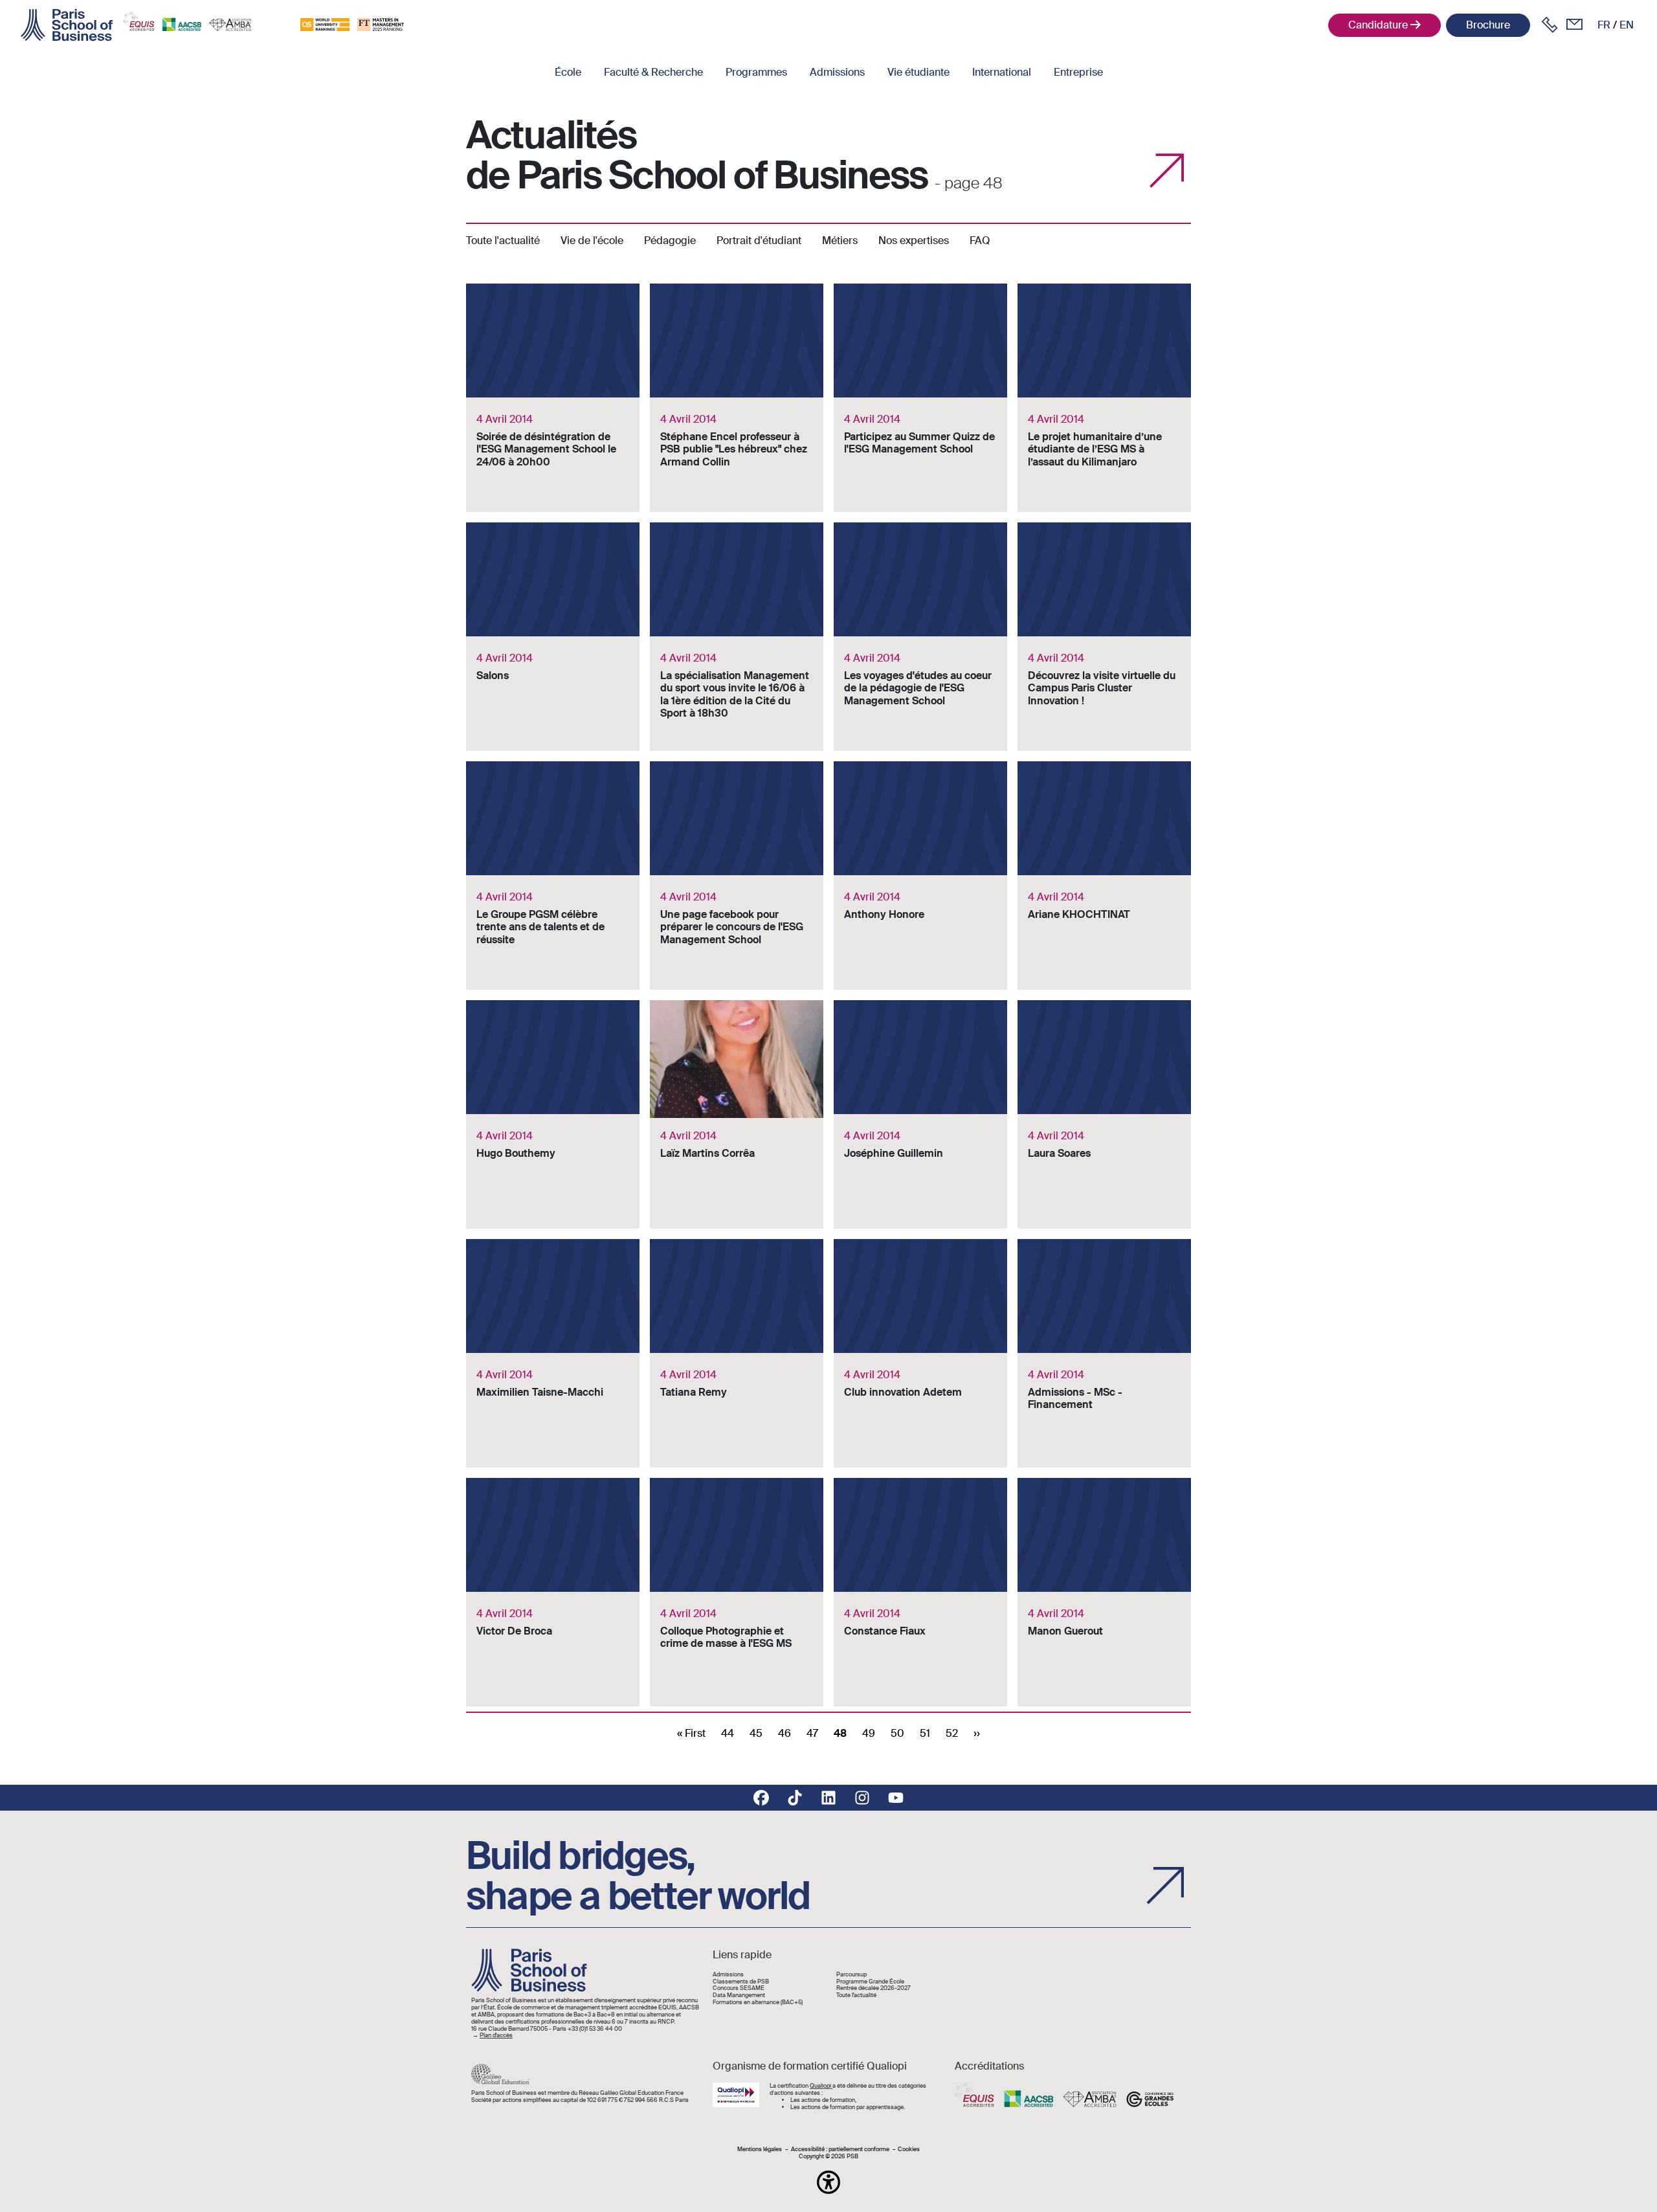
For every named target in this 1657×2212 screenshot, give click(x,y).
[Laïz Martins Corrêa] (737, 1114)
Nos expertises (914, 240)
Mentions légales (760, 2150)
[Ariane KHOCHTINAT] (1104, 876)
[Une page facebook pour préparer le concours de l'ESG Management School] (737, 876)
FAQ (980, 240)
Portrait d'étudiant (759, 240)
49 (869, 1733)
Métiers (840, 240)
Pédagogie (670, 240)
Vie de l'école (592, 240)
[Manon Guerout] (1104, 1592)
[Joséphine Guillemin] (920, 1114)
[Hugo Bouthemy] (553, 1114)
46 (784, 1733)
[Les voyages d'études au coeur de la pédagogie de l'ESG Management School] (920, 637)
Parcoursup (851, 1975)
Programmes (756, 72)
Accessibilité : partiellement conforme (840, 2150)
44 (728, 1733)
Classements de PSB (741, 1982)
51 (925, 1733)
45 (756, 1733)
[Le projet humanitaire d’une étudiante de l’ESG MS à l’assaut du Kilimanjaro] (1104, 398)
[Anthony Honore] (920, 876)
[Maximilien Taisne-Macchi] (553, 1353)
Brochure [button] (1488, 25)
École (568, 72)
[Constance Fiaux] (920, 1592)
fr (1604, 25)
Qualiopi (821, 2086)
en (1627, 25)
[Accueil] (67, 25)
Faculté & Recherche (653, 72)
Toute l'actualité (503, 240)
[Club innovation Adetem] (920, 1353)
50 (897, 1733)
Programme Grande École (870, 1982)
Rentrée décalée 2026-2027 (873, 1988)
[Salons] (553, 637)
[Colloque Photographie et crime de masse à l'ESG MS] (737, 1592)
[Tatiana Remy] (737, 1353)
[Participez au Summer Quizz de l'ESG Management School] (920, 398)
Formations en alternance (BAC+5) (758, 2003)
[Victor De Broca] (553, 1592)
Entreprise (1078, 72)
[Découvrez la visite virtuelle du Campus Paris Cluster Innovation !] (1104, 637)
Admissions (837, 72)
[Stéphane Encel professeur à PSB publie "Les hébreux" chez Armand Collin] (737, 398)
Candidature (1378, 25)
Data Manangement (739, 1995)
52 (952, 1733)
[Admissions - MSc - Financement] (1104, 1353)
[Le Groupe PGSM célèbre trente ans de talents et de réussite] (553, 876)
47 (812, 1733)
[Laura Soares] (1104, 1114)
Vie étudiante (918, 72)
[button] (828, 2182)
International (1002, 72)
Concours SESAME (739, 1988)
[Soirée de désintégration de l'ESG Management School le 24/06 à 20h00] (553, 398)
